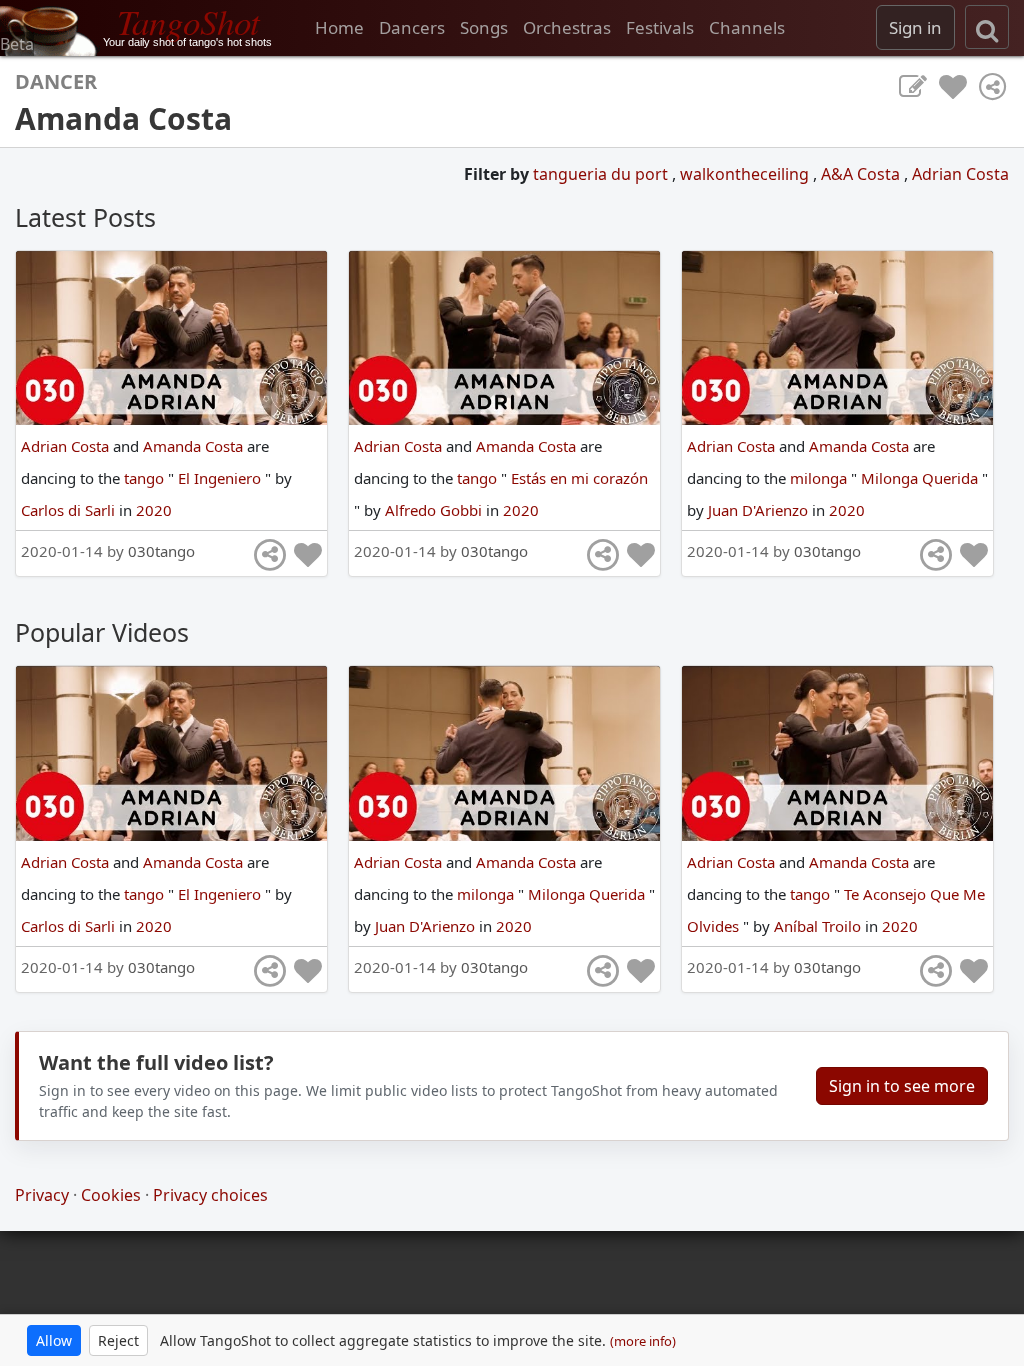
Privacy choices (210, 1195)
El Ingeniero (221, 478)
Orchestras (567, 27)
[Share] (993, 87)
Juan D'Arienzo (760, 510)
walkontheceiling (746, 174)
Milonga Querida (921, 478)
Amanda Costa (195, 446)
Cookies (111, 1195)
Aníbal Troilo (819, 926)
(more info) (643, 1341)
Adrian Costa (960, 174)
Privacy (42, 1195)
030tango (161, 551)
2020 (154, 510)
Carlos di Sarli (70, 510)
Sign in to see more (902, 1086)
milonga (820, 478)
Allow (54, 1340)
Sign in (915, 27)
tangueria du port (602, 174)
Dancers (412, 27)
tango (146, 478)
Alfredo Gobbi (435, 510)
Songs (484, 27)
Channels (747, 27)
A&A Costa (862, 174)
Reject (118, 1340)
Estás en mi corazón (579, 478)
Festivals (660, 27)
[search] (987, 27)
